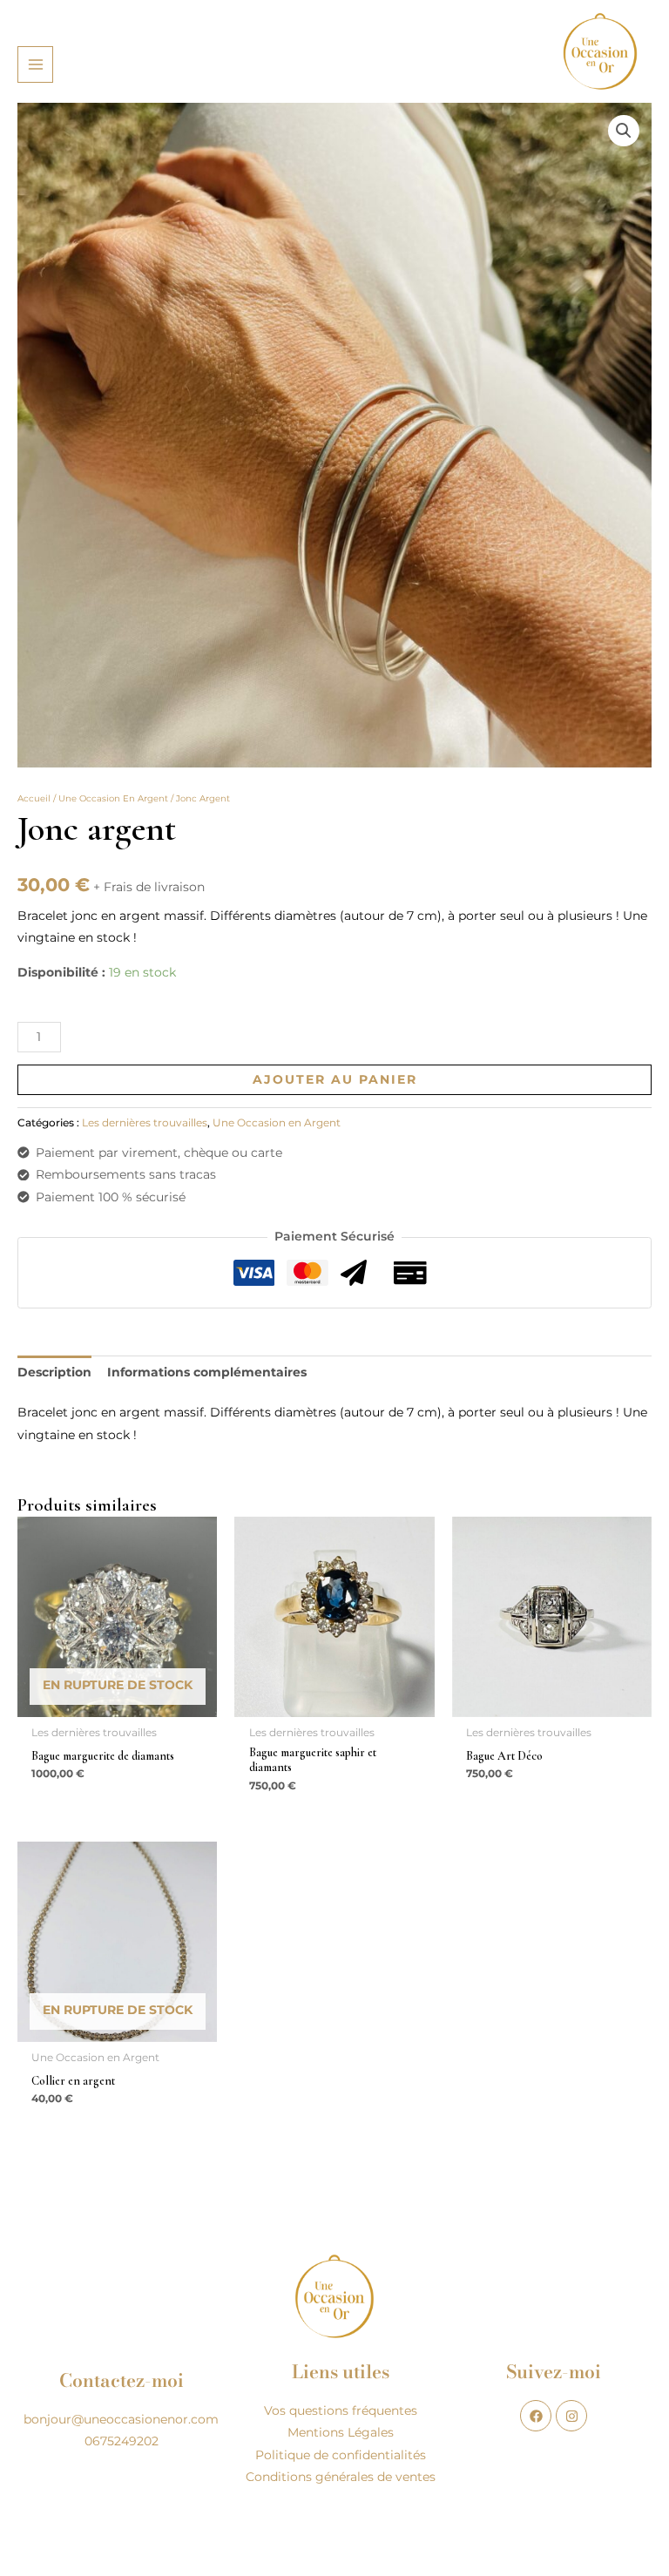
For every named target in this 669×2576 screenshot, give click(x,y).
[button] (624, 131)
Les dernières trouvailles (145, 1122)
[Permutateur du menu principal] (35, 64)
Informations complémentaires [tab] (207, 1372)
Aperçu (118, 1703)
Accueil (34, 798)
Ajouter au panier (335, 1079)
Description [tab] (54, 1372)
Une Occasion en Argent (113, 798)
